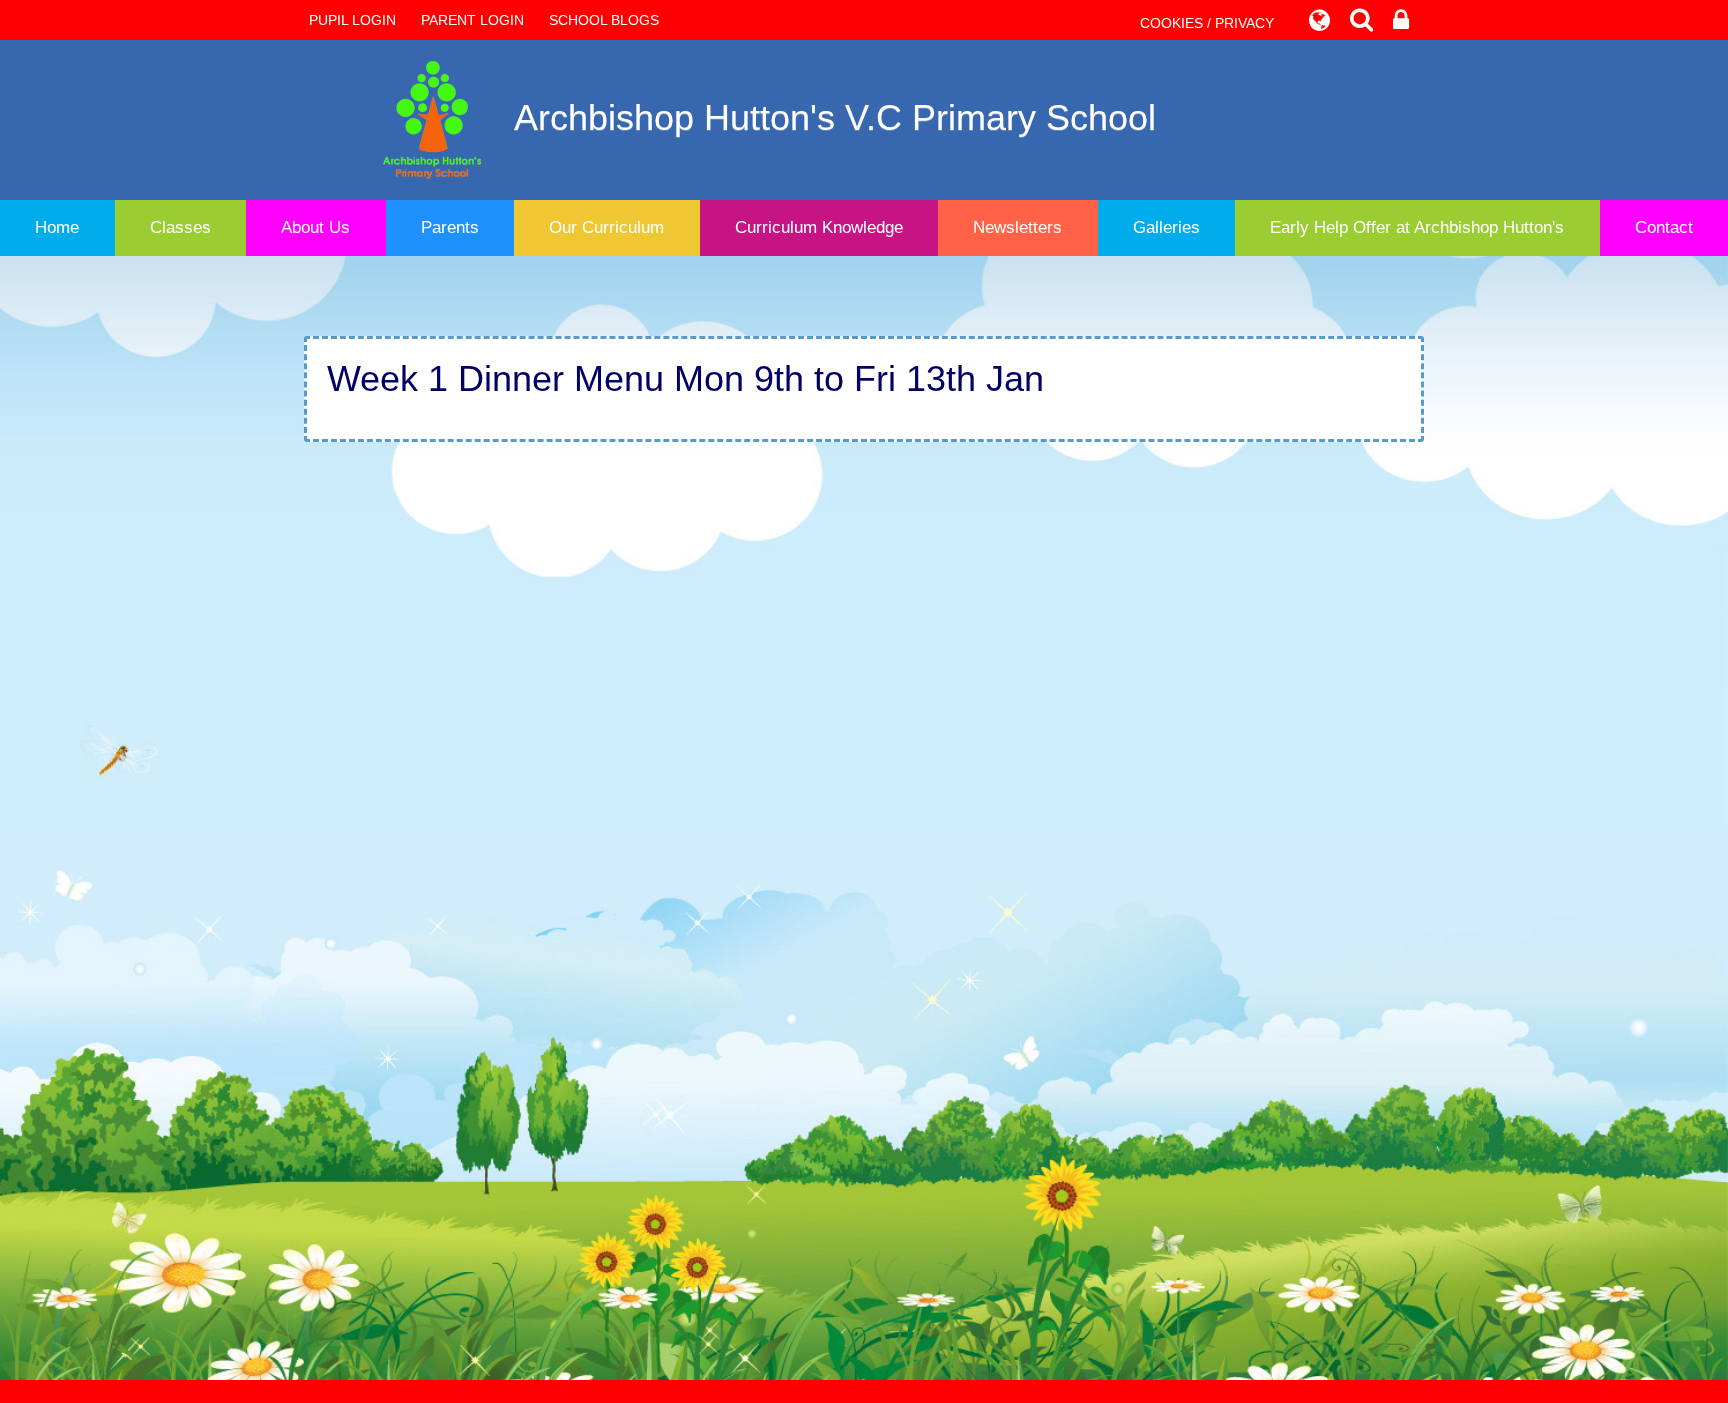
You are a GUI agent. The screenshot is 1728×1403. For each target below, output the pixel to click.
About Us (315, 227)
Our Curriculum (606, 227)
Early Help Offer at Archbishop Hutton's (1417, 227)
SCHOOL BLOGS (604, 20)
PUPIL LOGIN (352, 20)
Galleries (1166, 227)
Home (57, 227)
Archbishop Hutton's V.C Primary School (835, 117)
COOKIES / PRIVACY (1207, 23)
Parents (450, 227)
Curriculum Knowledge (819, 227)
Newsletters (1017, 227)
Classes (180, 227)
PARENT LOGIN (472, 20)
